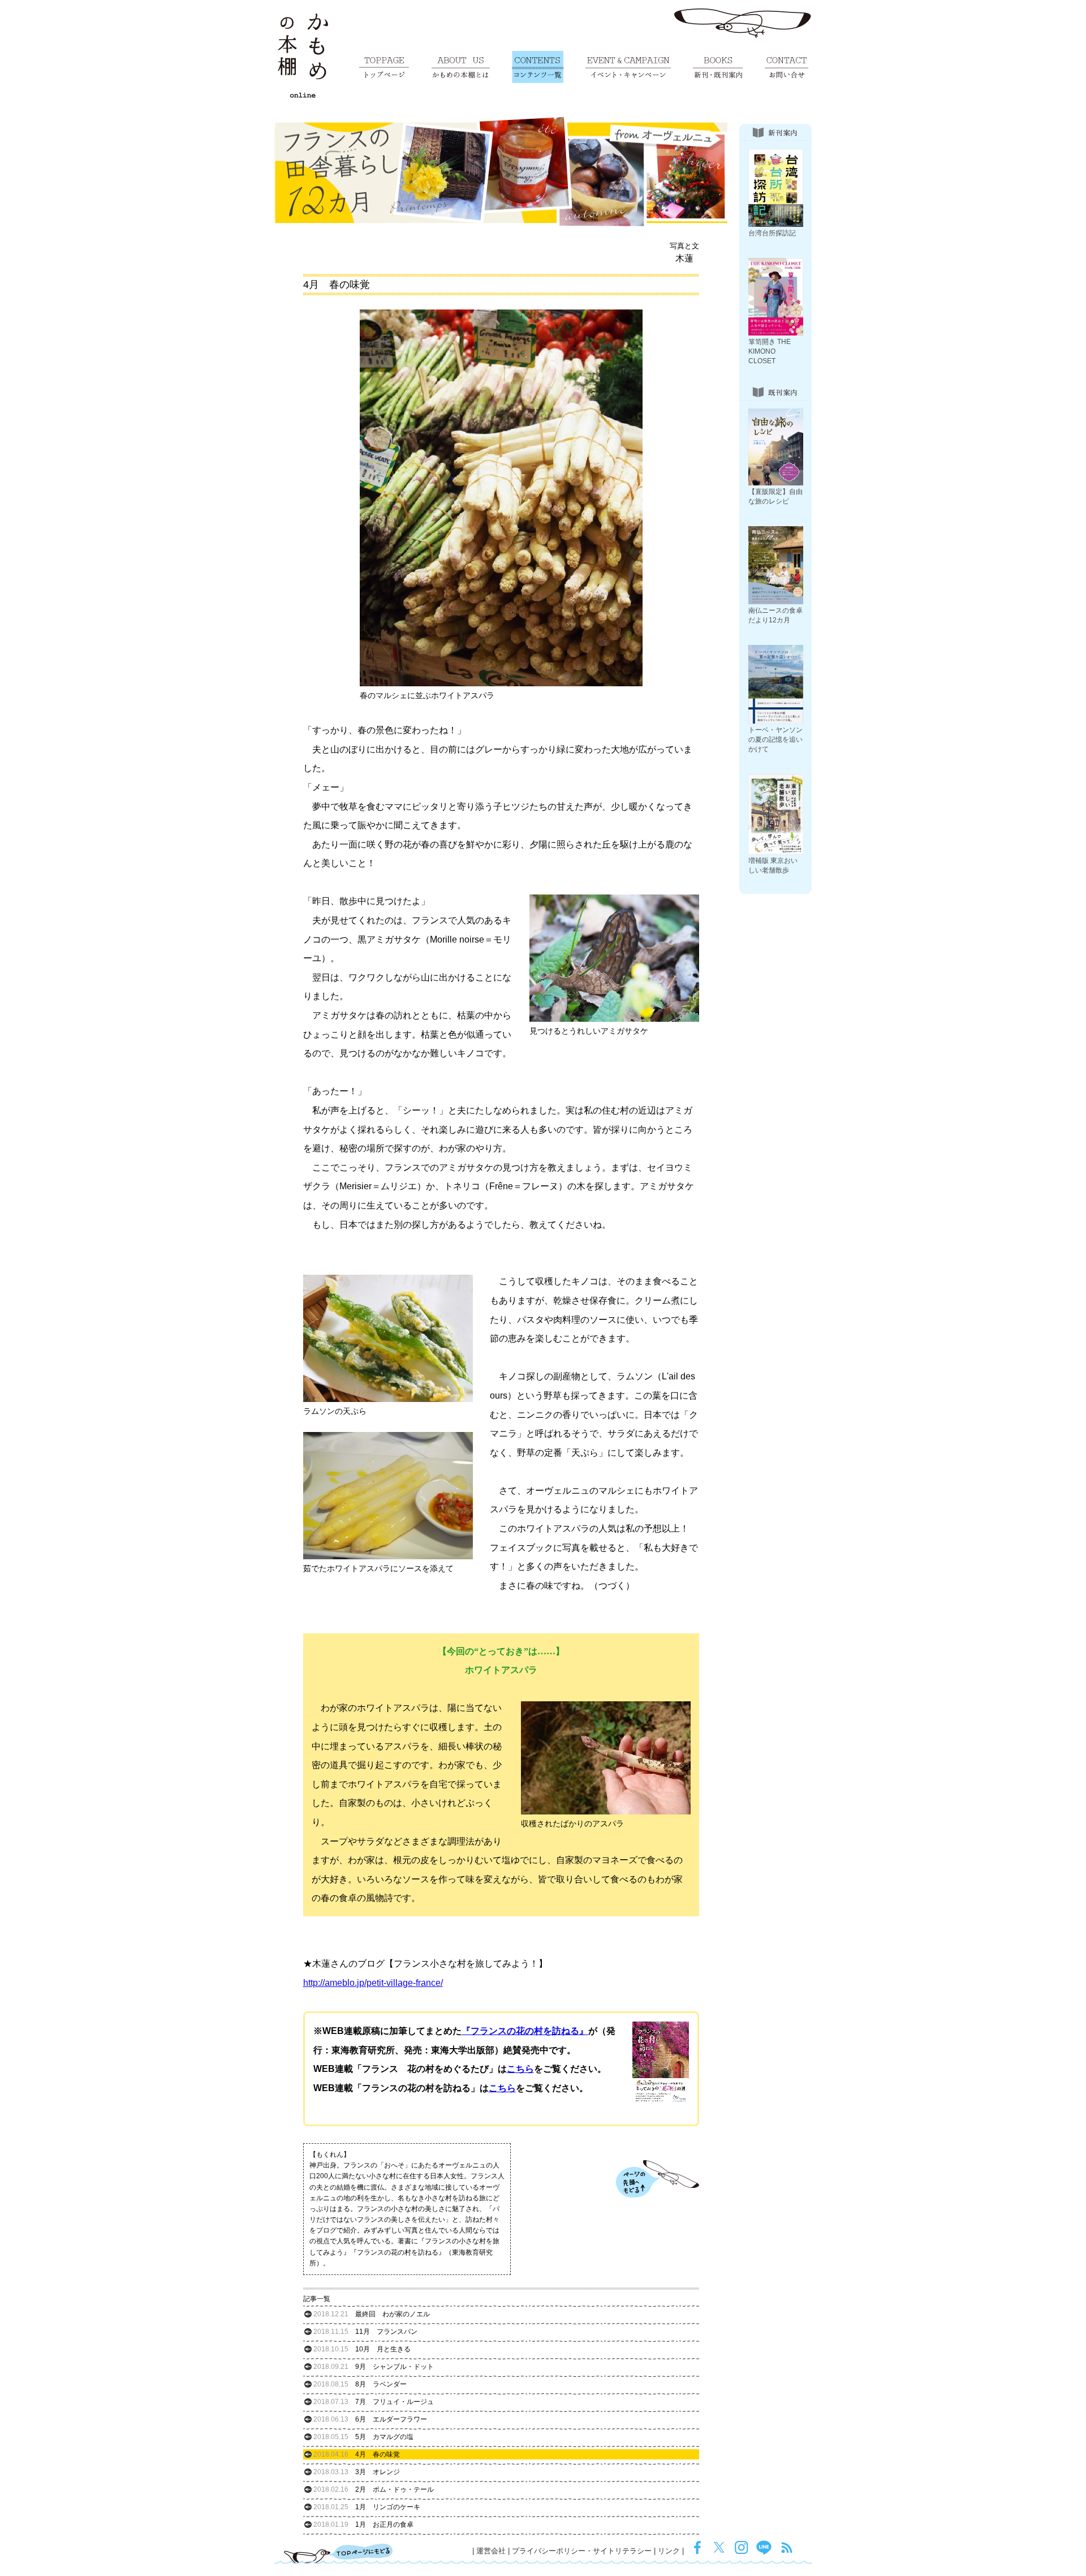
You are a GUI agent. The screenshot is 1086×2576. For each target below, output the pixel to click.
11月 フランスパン (365, 2332)
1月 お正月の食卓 (363, 2525)
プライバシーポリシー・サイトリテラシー (582, 2551)
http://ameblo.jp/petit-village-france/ (373, 1983)
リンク (669, 2551)
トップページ (384, 67)
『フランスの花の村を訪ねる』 (525, 2031)
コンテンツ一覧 (538, 67)
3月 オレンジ (357, 2472)
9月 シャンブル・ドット (374, 2367)
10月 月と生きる (362, 2349)
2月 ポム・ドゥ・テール (374, 2489)
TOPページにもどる (339, 2553)
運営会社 (491, 2551)
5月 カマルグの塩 (363, 2437)
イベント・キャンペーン (628, 67)
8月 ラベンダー (360, 2384)
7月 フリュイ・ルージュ (374, 2402)
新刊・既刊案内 (718, 67)
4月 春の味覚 (357, 2454)
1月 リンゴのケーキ (367, 2507)
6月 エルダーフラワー (370, 2419)
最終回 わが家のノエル (372, 2314)
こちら (520, 2069)
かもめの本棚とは (461, 67)
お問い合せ (787, 67)
